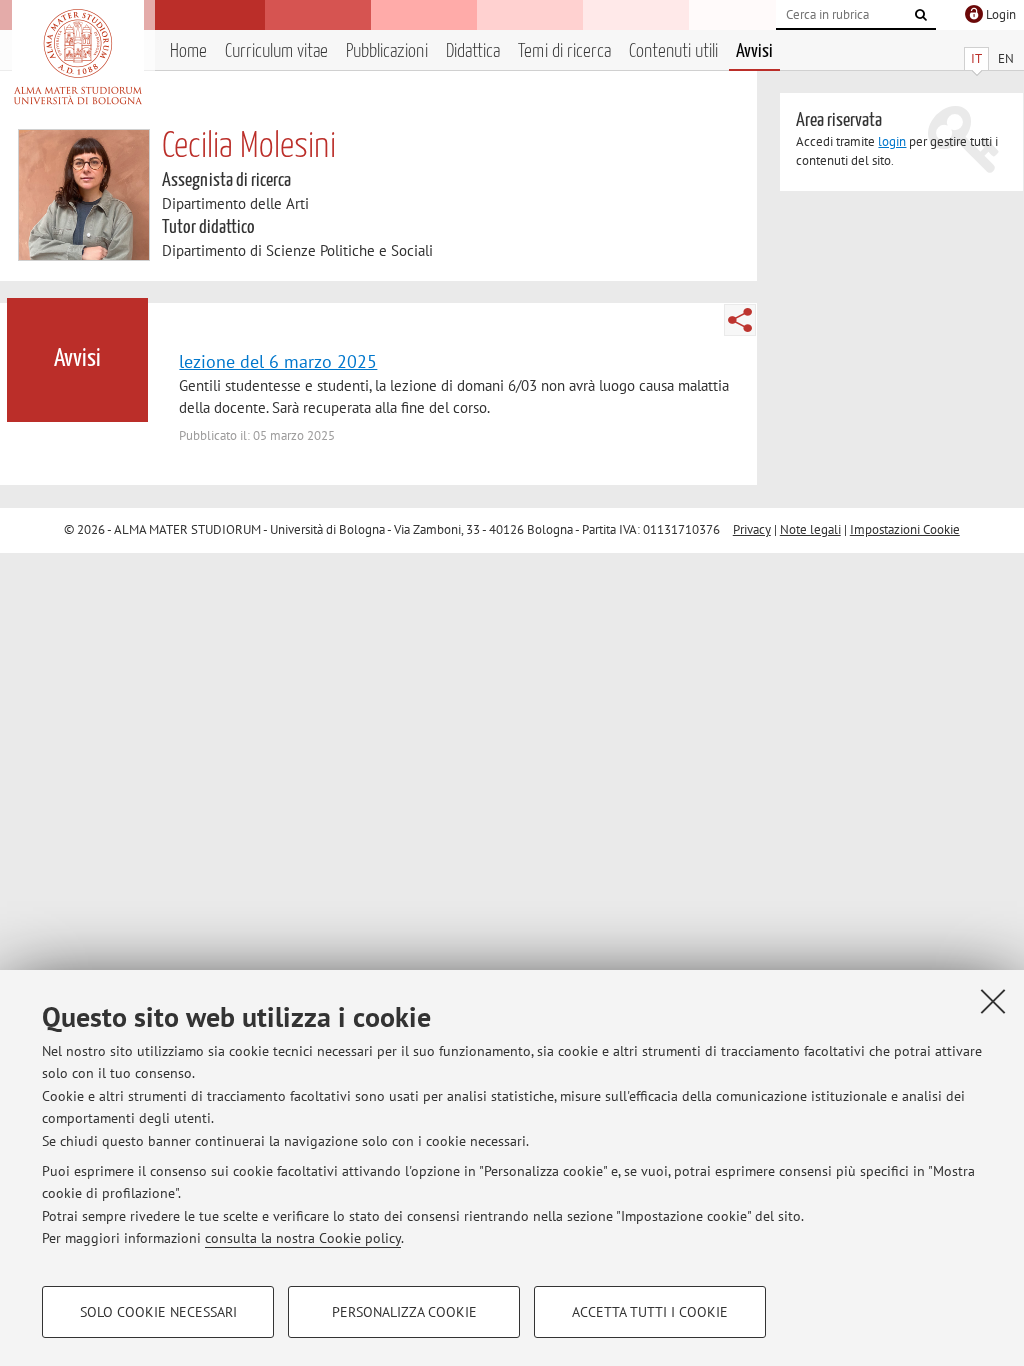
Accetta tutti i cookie (650, 1312)
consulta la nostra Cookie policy (303, 1238)
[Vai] (921, 15)
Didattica (473, 51)
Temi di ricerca (564, 51)
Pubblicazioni (387, 51)
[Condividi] (740, 320)
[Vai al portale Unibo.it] (77, 57)
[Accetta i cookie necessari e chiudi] (993, 1001)
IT (976, 58)
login (892, 141)
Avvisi (754, 51)
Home (188, 51)
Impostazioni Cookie (905, 529)
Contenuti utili (673, 51)
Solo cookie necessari (158, 1312)
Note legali (810, 529)
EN (1006, 58)
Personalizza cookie (404, 1312)
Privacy (752, 529)
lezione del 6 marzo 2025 (278, 361)
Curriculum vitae (276, 51)
